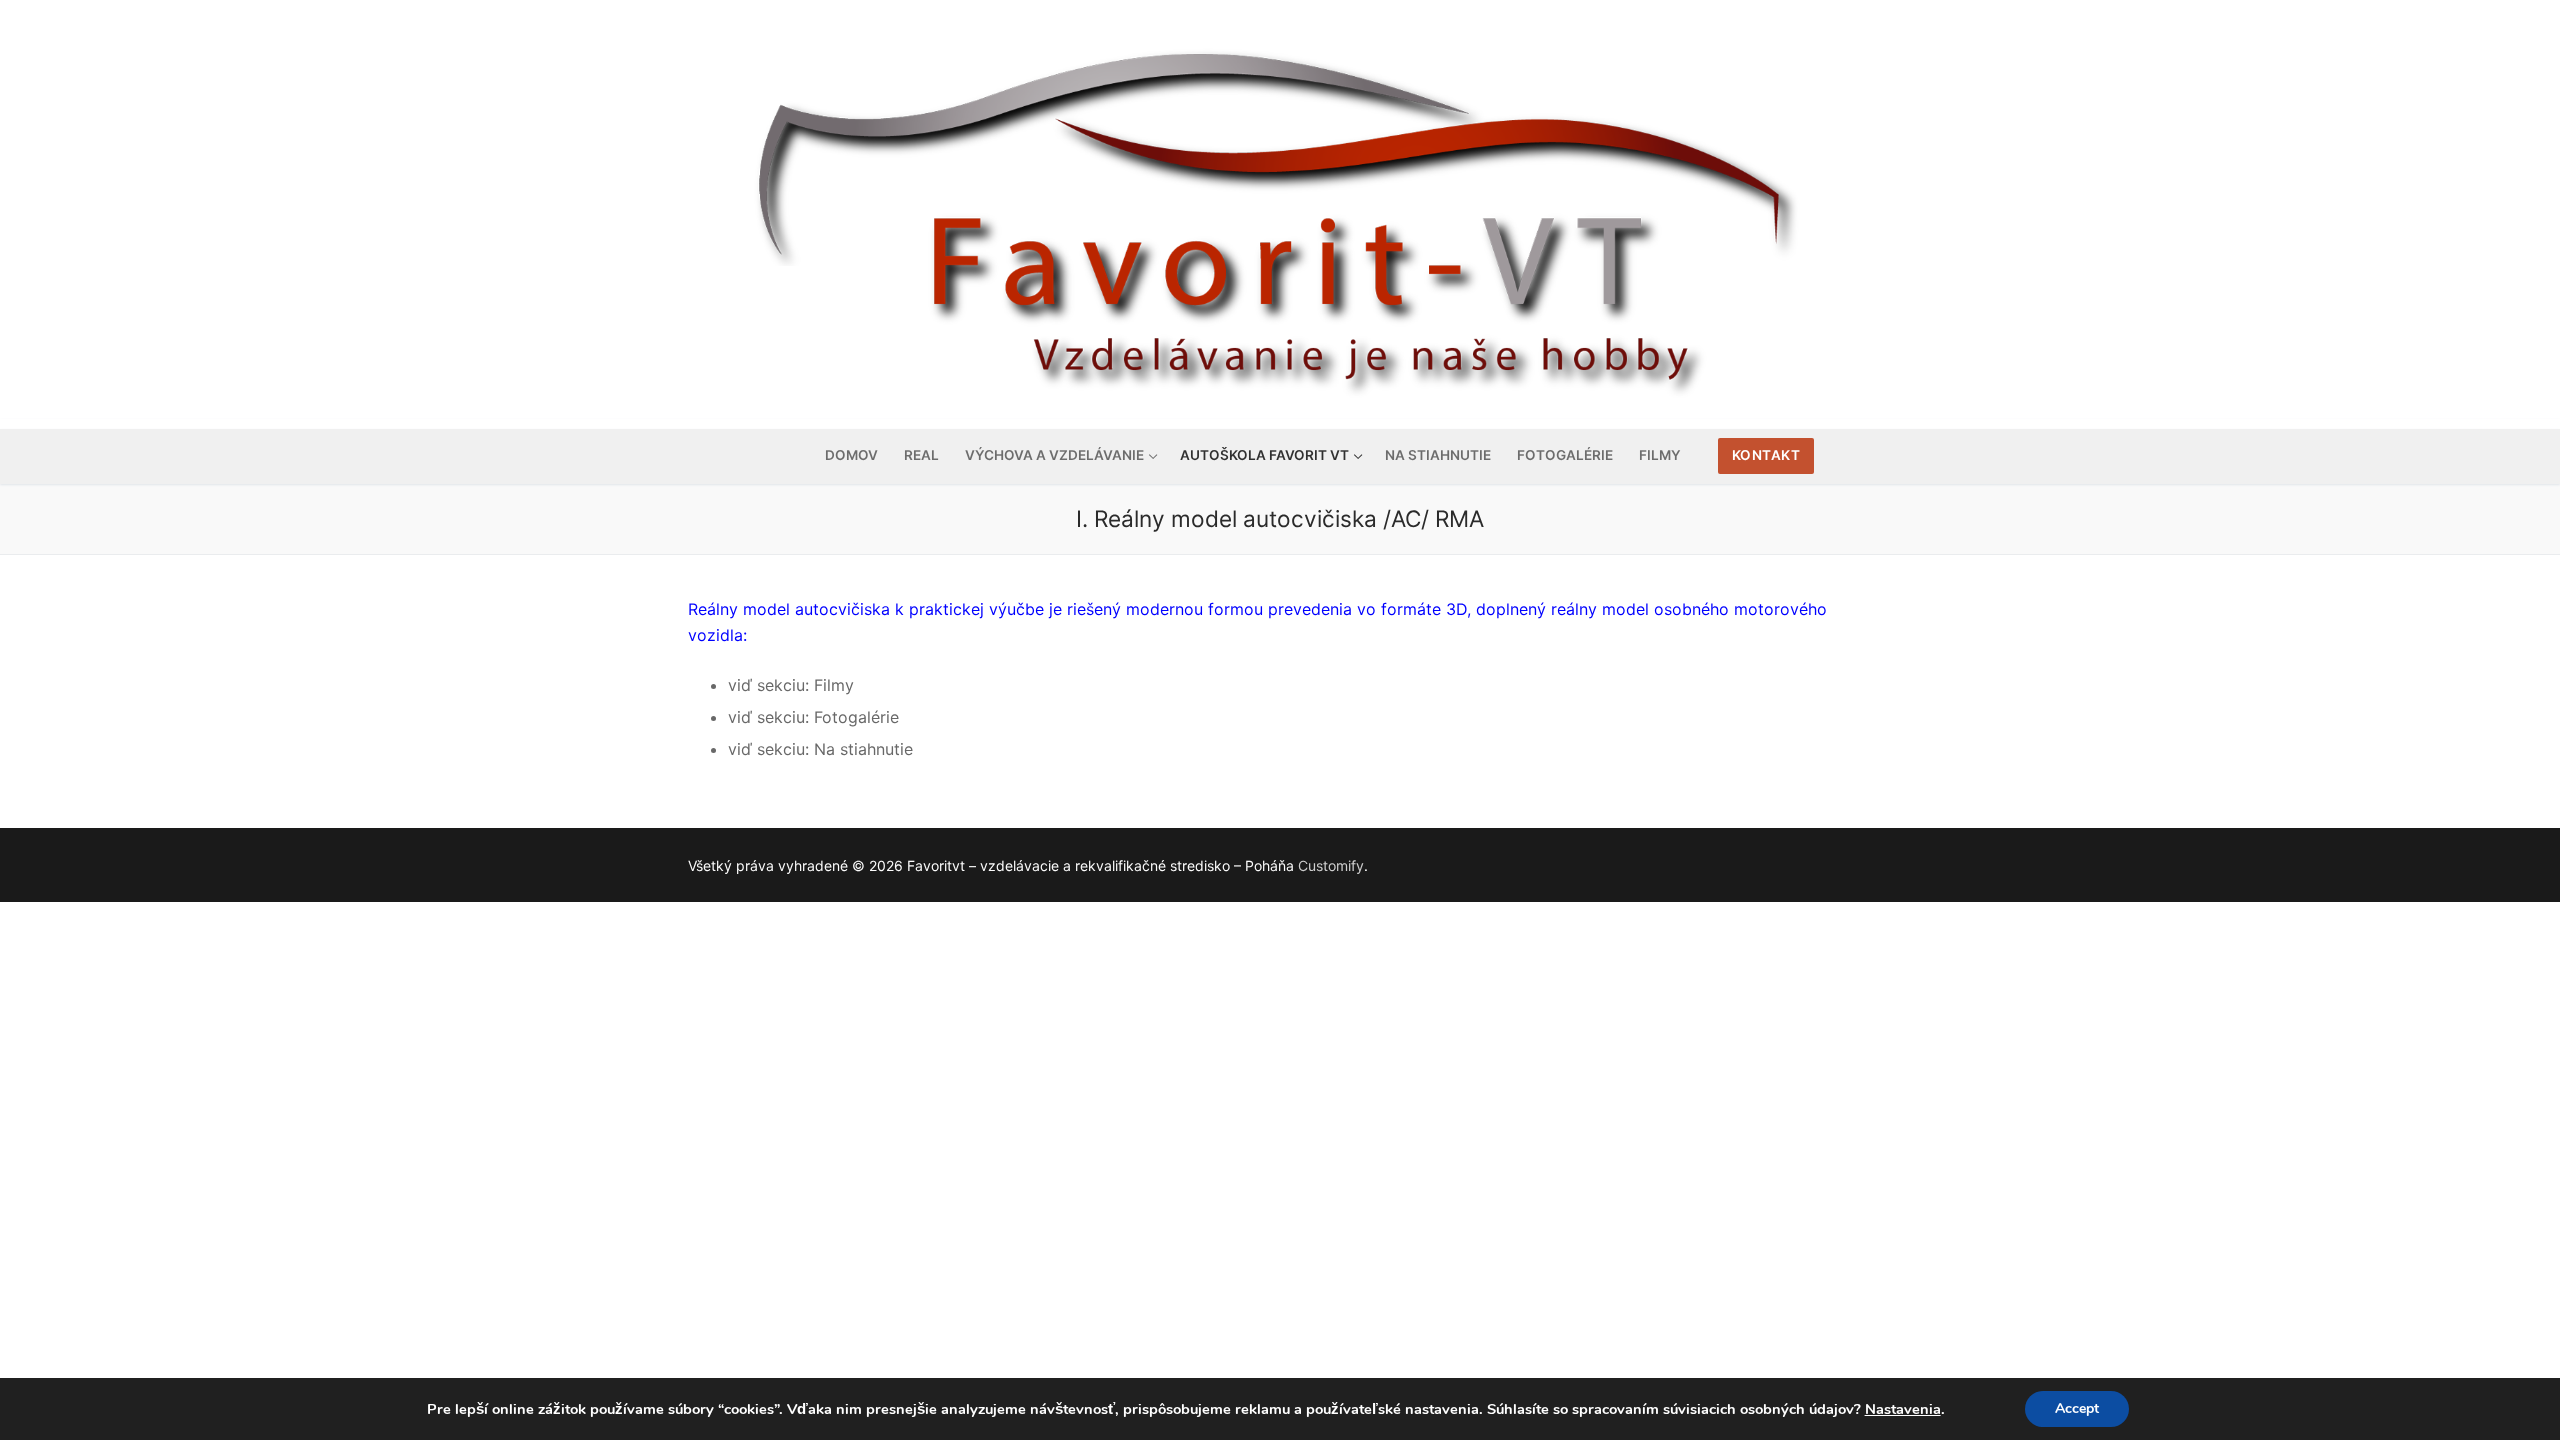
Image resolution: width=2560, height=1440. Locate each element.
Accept (2077, 1408)
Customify (1331, 865)
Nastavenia (1903, 1409)
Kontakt (1766, 455)
